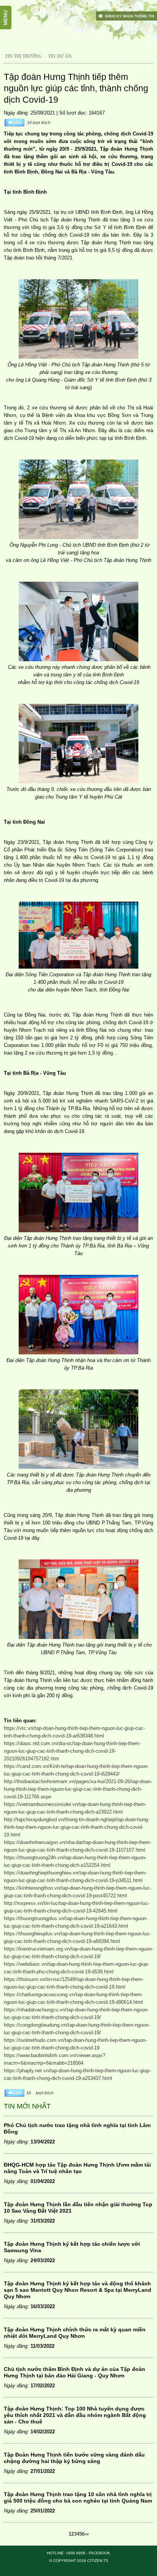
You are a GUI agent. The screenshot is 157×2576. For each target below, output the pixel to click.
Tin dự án (60, 56)
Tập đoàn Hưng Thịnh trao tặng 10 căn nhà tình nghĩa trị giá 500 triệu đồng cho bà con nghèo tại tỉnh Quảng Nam (78, 2497)
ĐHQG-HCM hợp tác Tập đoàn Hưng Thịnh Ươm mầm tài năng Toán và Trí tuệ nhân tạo (77, 2168)
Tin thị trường (23, 56)
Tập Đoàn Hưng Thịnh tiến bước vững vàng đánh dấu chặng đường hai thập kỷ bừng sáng (74, 2458)
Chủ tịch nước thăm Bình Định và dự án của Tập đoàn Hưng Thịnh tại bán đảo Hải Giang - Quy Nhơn (74, 2372)
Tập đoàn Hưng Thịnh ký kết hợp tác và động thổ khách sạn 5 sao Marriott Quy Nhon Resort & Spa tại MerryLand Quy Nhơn (78, 2290)
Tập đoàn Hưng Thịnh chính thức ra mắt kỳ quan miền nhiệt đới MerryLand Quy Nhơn (75, 2333)
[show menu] (10, 10)
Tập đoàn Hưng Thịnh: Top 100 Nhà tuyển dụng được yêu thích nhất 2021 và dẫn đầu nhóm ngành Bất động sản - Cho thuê (75, 2415)
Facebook (99, 2553)
